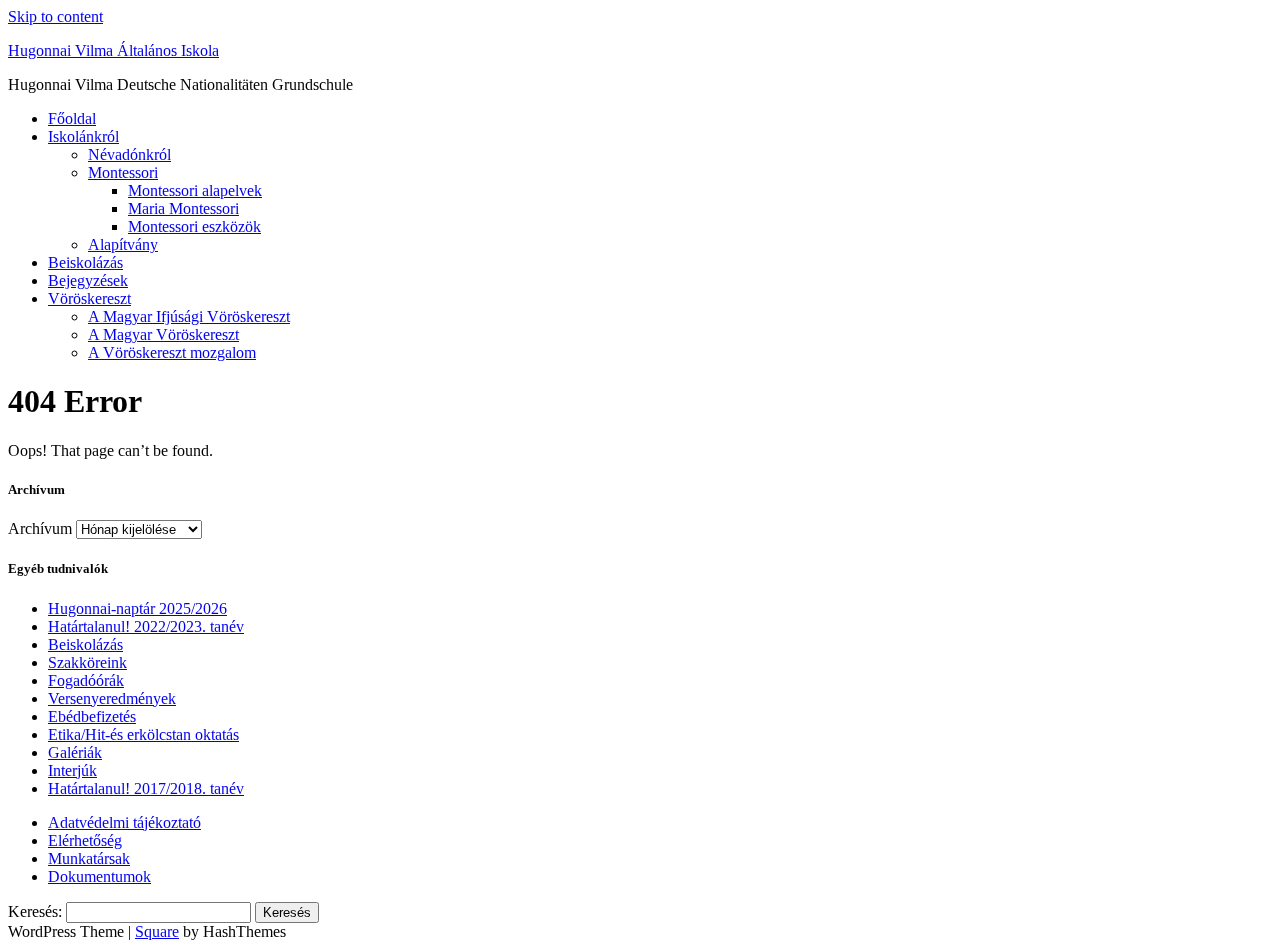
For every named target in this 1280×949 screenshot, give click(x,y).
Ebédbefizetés (92, 716)
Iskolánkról (83, 136)
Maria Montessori (183, 208)
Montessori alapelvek (195, 190)
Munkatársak (89, 858)
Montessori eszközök (194, 226)
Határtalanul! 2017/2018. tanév (146, 788)
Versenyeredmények (112, 698)
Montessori (123, 172)
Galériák (75, 752)
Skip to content (55, 16)
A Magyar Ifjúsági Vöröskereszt (189, 316)
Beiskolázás (85, 262)
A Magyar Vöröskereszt (163, 334)
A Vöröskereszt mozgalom (172, 352)
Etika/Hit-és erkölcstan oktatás (143, 734)
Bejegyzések (88, 280)
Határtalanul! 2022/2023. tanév (146, 626)
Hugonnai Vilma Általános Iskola (113, 50)
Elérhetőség (85, 840)
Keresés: (35, 911)
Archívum (40, 528)
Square (157, 931)
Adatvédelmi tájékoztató (124, 822)
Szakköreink (87, 662)
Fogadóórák (86, 680)
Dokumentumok (99, 876)
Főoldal (72, 118)
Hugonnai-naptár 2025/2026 (137, 608)
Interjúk (72, 770)
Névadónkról (129, 154)
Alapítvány (123, 244)
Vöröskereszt (89, 298)
